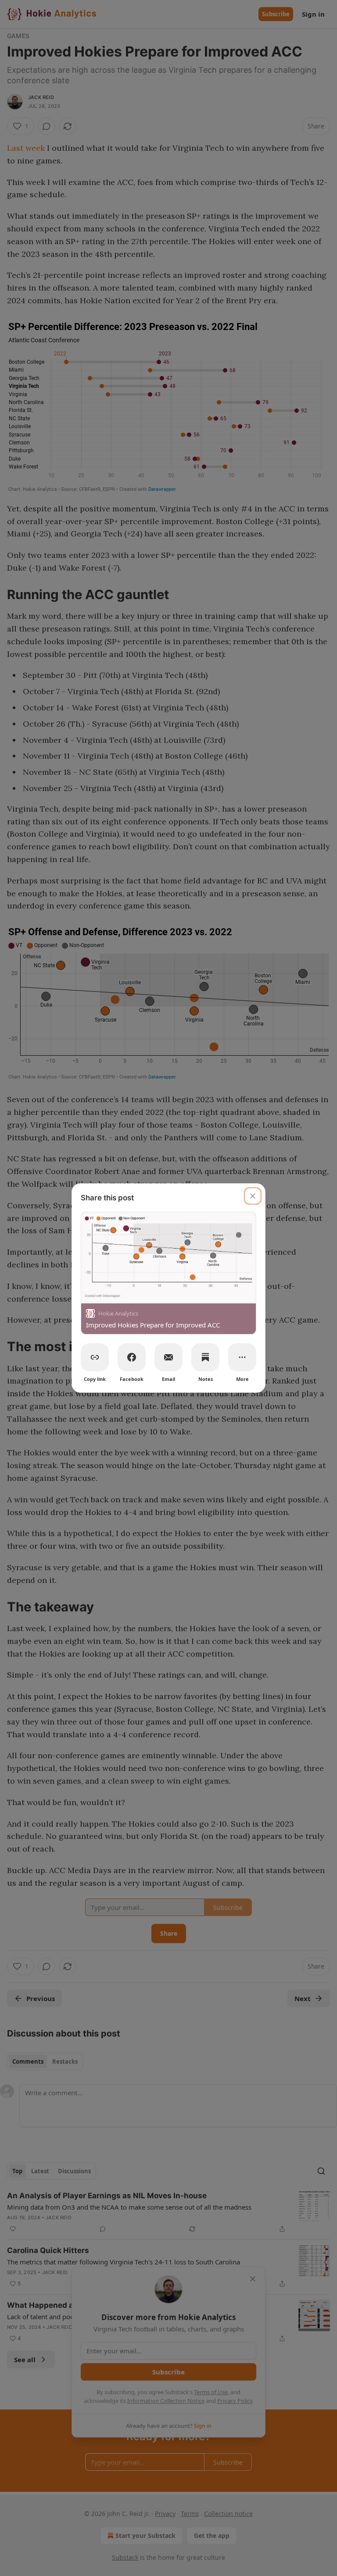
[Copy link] (95, 1357)
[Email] (168, 1357)
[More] (242, 1357)
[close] (253, 1196)
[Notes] (205, 1357)
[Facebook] (132, 1357)
